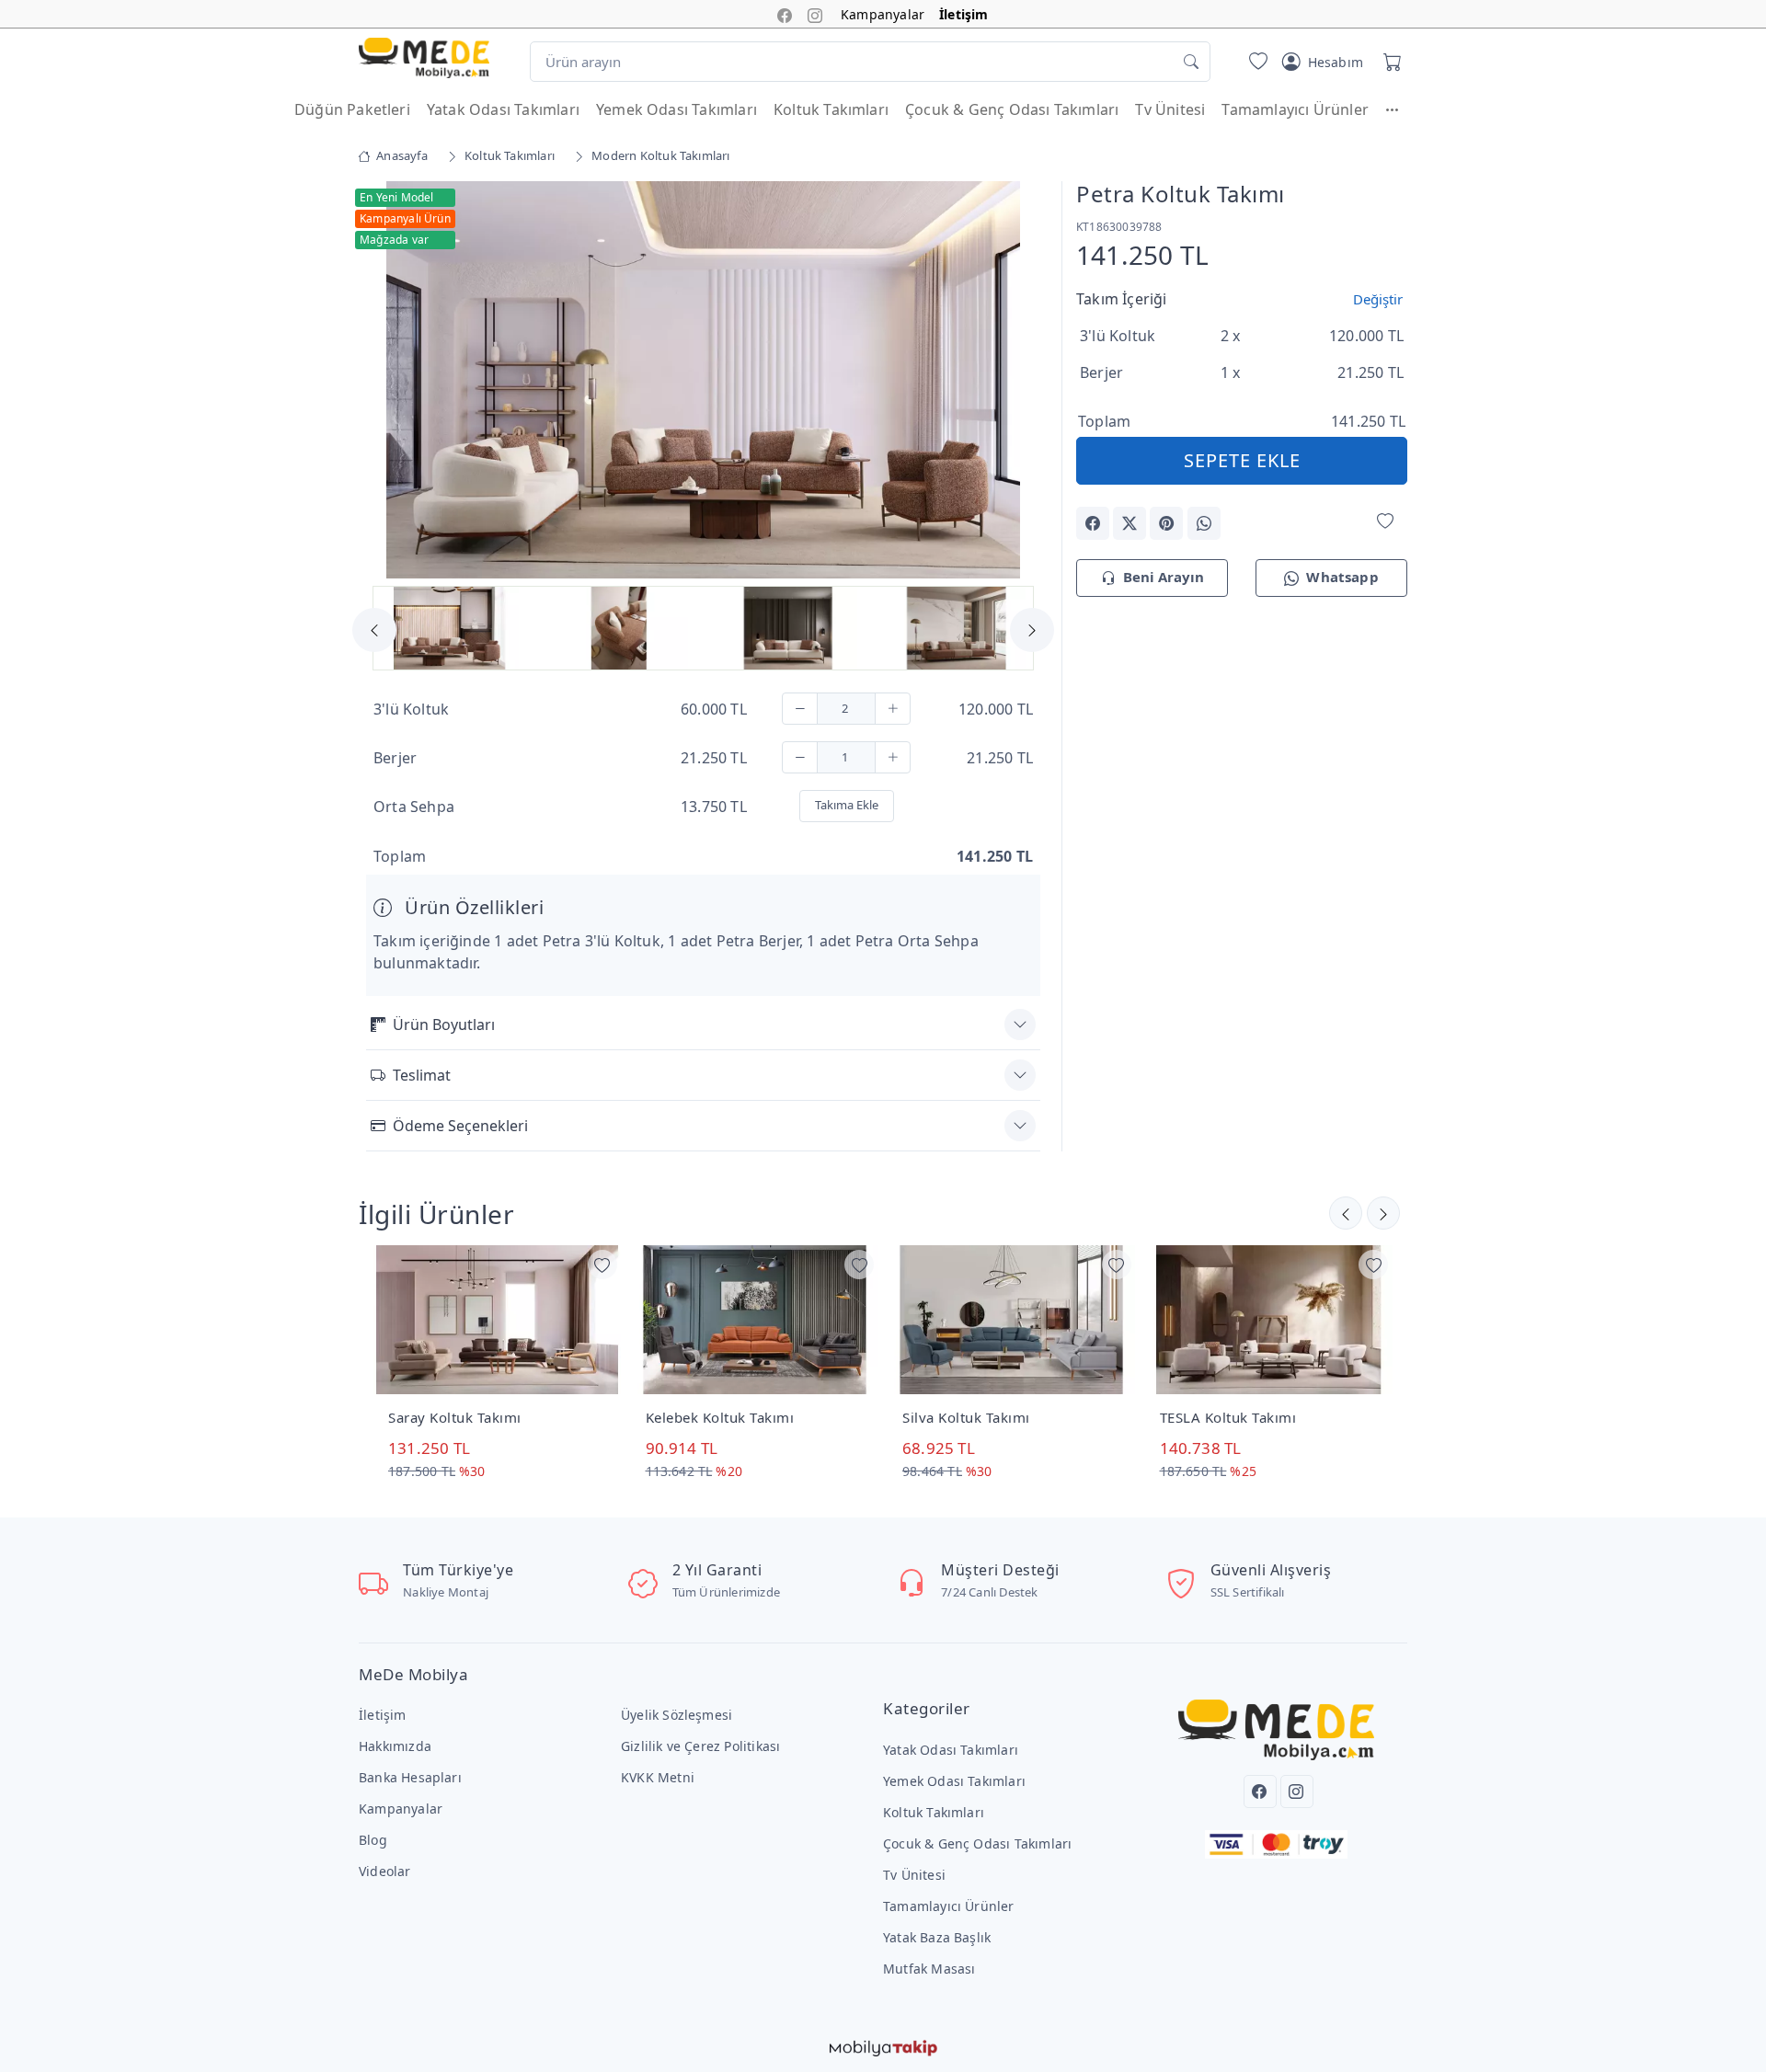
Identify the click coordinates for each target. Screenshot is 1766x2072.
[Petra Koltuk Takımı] (703, 378)
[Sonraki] (1346, 1213)
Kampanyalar (883, 14)
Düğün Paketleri (352, 109)
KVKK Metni (658, 1777)
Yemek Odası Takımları (677, 109)
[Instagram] (1297, 1792)
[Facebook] (1260, 1792)
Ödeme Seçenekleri (460, 1126)
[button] (1401, 109)
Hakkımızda (395, 1746)
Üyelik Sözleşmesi (677, 1715)
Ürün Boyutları (444, 1025)
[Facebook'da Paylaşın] (1093, 523)
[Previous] (389, 382)
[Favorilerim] (1255, 62)
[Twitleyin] (1130, 523)
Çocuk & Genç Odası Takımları (1012, 109)
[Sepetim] (1389, 62)
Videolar (385, 1871)
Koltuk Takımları (831, 109)
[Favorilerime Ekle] (1385, 522)
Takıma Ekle (847, 805)
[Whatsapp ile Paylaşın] (1204, 523)
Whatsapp (1342, 577)
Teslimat (422, 1075)
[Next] (1017, 382)
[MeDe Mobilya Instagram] (815, 14)
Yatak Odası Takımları (503, 109)
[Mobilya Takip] (883, 2046)
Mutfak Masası (929, 1969)
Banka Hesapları (410, 1777)
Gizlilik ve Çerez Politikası (700, 1746)
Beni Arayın (1164, 577)
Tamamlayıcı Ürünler (1295, 109)
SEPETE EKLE (1242, 460)
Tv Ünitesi (1170, 109)
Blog (373, 1840)
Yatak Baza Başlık (937, 1937)
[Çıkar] (800, 709)
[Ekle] (893, 709)
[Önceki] (1383, 1213)
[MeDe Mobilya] (424, 58)
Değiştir (1378, 299)
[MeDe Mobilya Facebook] (785, 14)
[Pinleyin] (1166, 523)
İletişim (964, 14)
